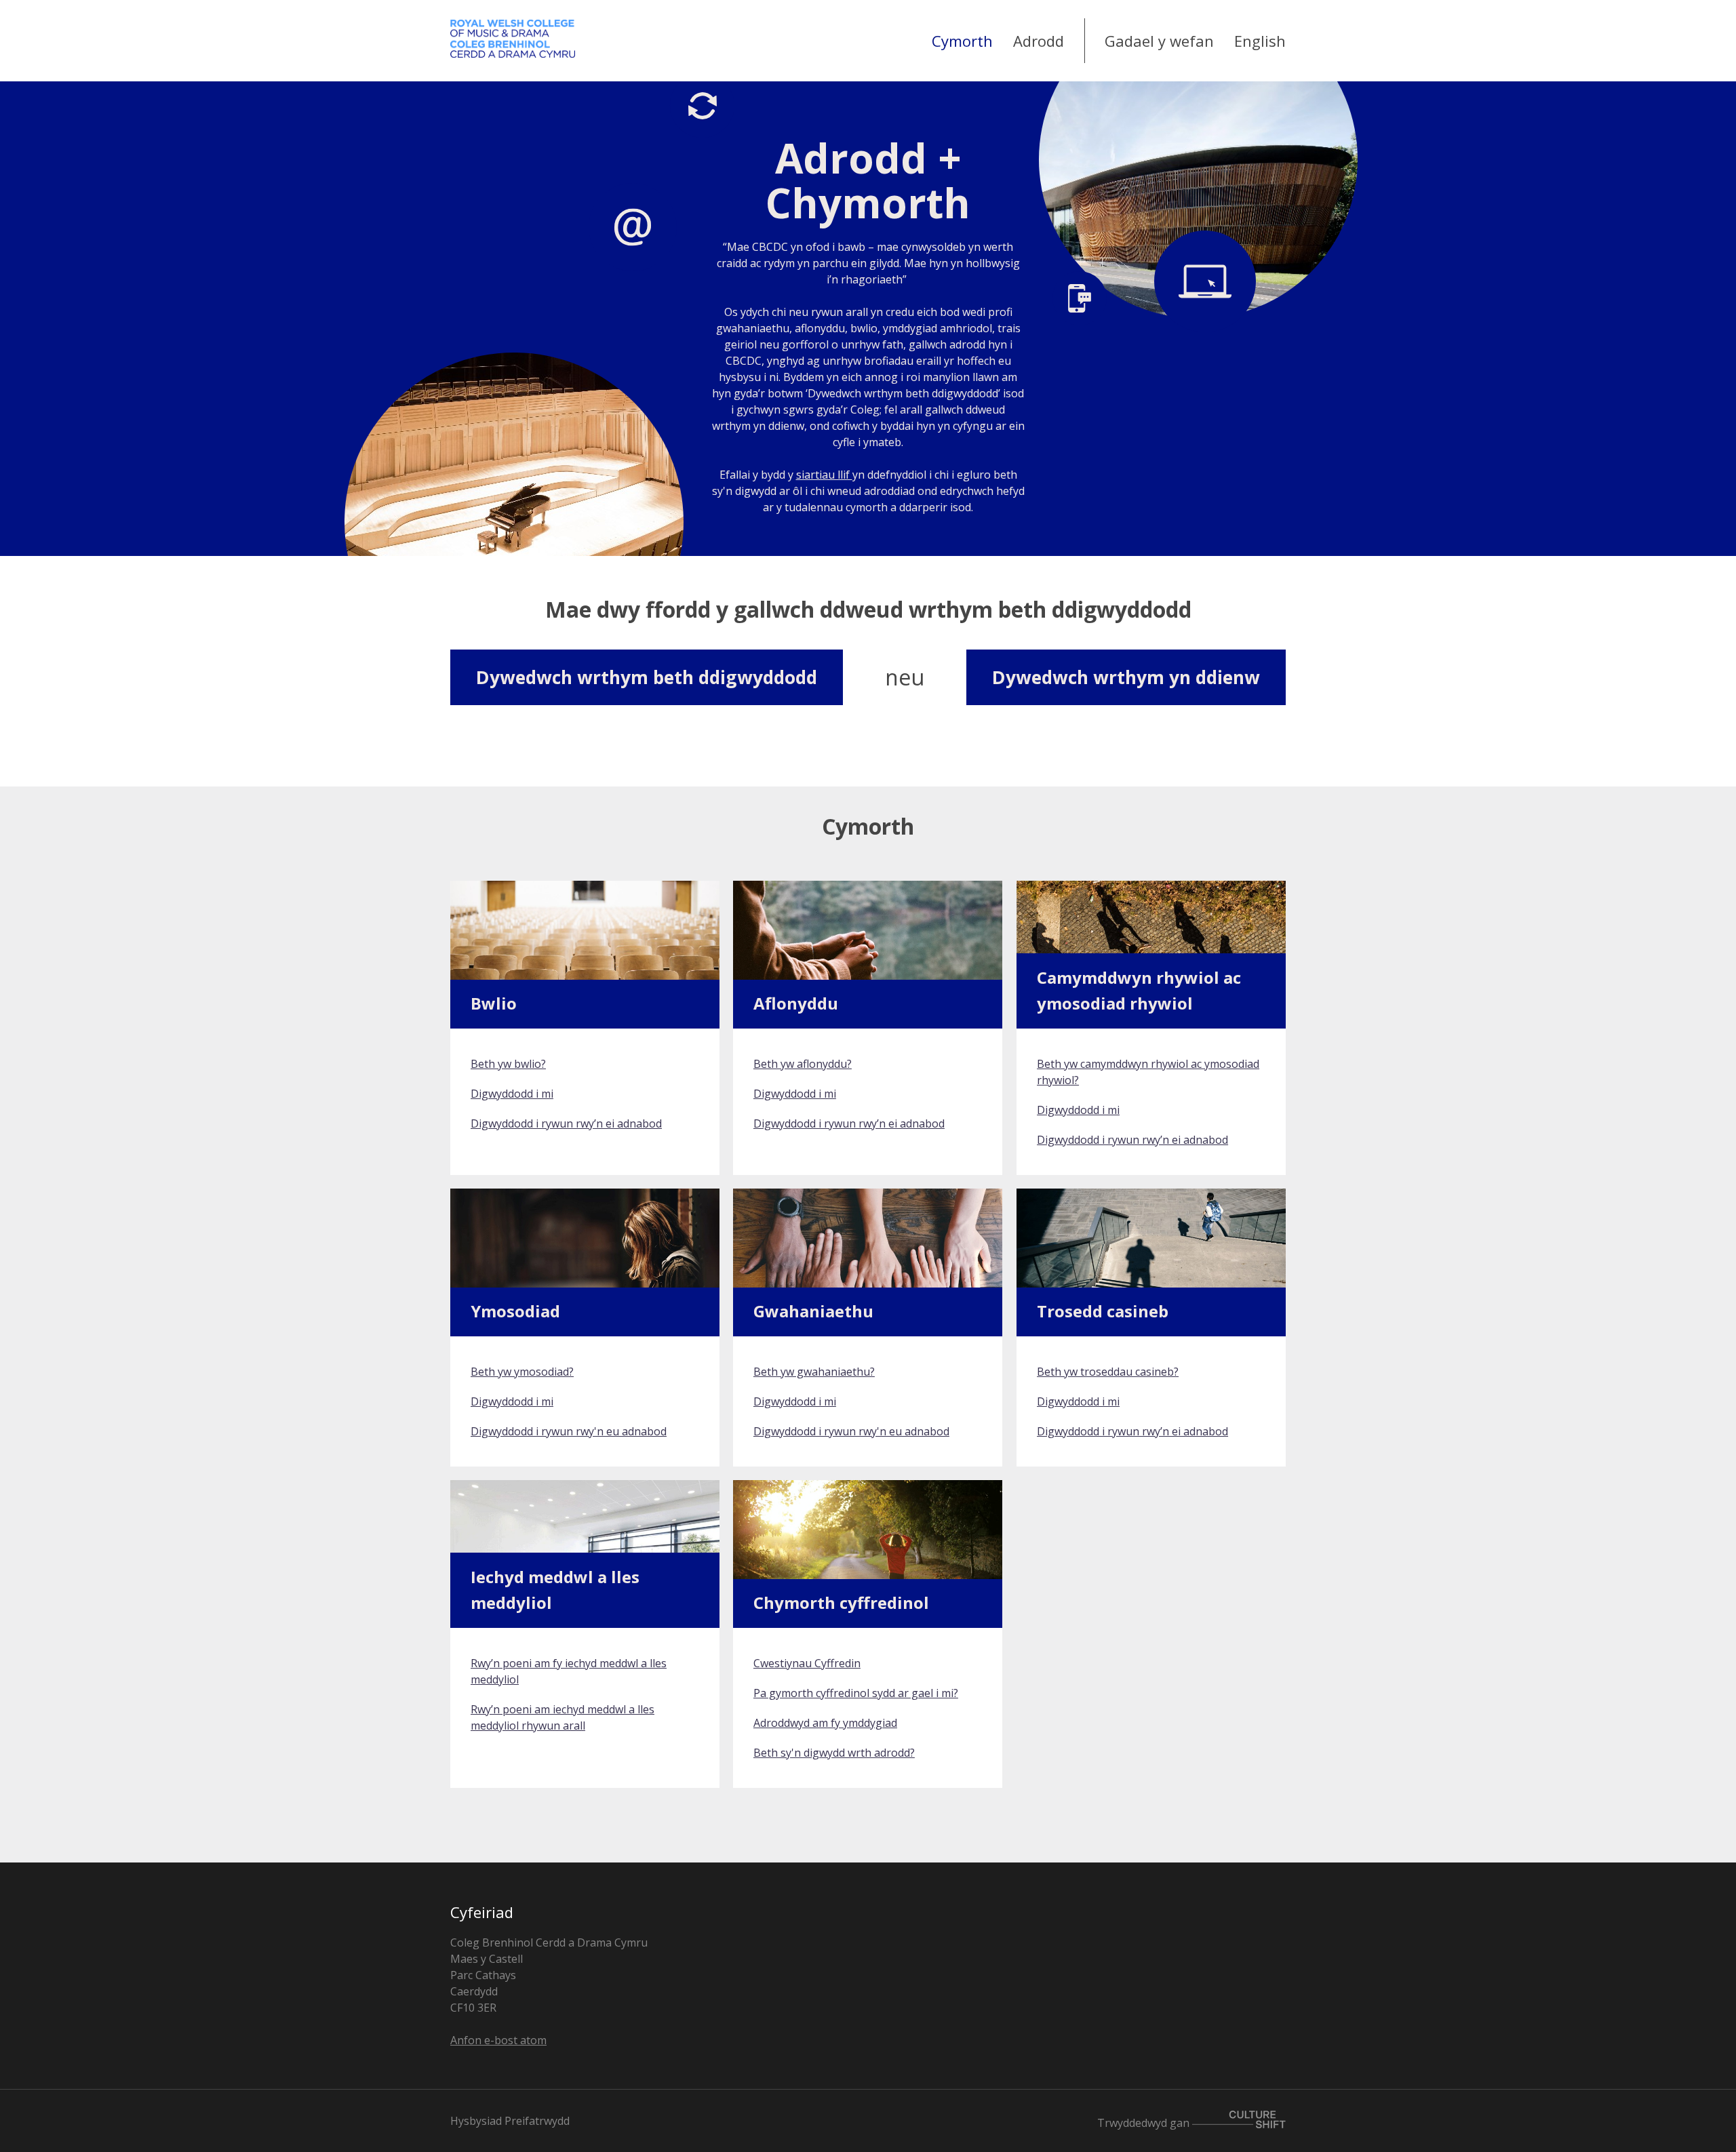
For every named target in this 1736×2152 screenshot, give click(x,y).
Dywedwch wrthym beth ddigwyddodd (647, 677)
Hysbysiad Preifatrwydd (510, 2121)
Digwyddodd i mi (512, 1094)
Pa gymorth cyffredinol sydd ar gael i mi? (856, 1693)
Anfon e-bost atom (498, 2040)
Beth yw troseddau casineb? (1108, 1372)
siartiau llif (824, 475)
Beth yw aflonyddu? (803, 1064)
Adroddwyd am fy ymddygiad (825, 1723)
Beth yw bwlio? (508, 1064)
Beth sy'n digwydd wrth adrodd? (834, 1753)
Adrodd (1039, 41)
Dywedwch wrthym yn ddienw (1126, 677)
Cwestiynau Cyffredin (807, 1663)
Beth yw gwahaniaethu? (814, 1372)
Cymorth (962, 41)
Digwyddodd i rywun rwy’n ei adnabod (566, 1123)
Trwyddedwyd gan (1145, 2123)
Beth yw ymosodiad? (522, 1372)
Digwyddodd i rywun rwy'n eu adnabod (569, 1431)
